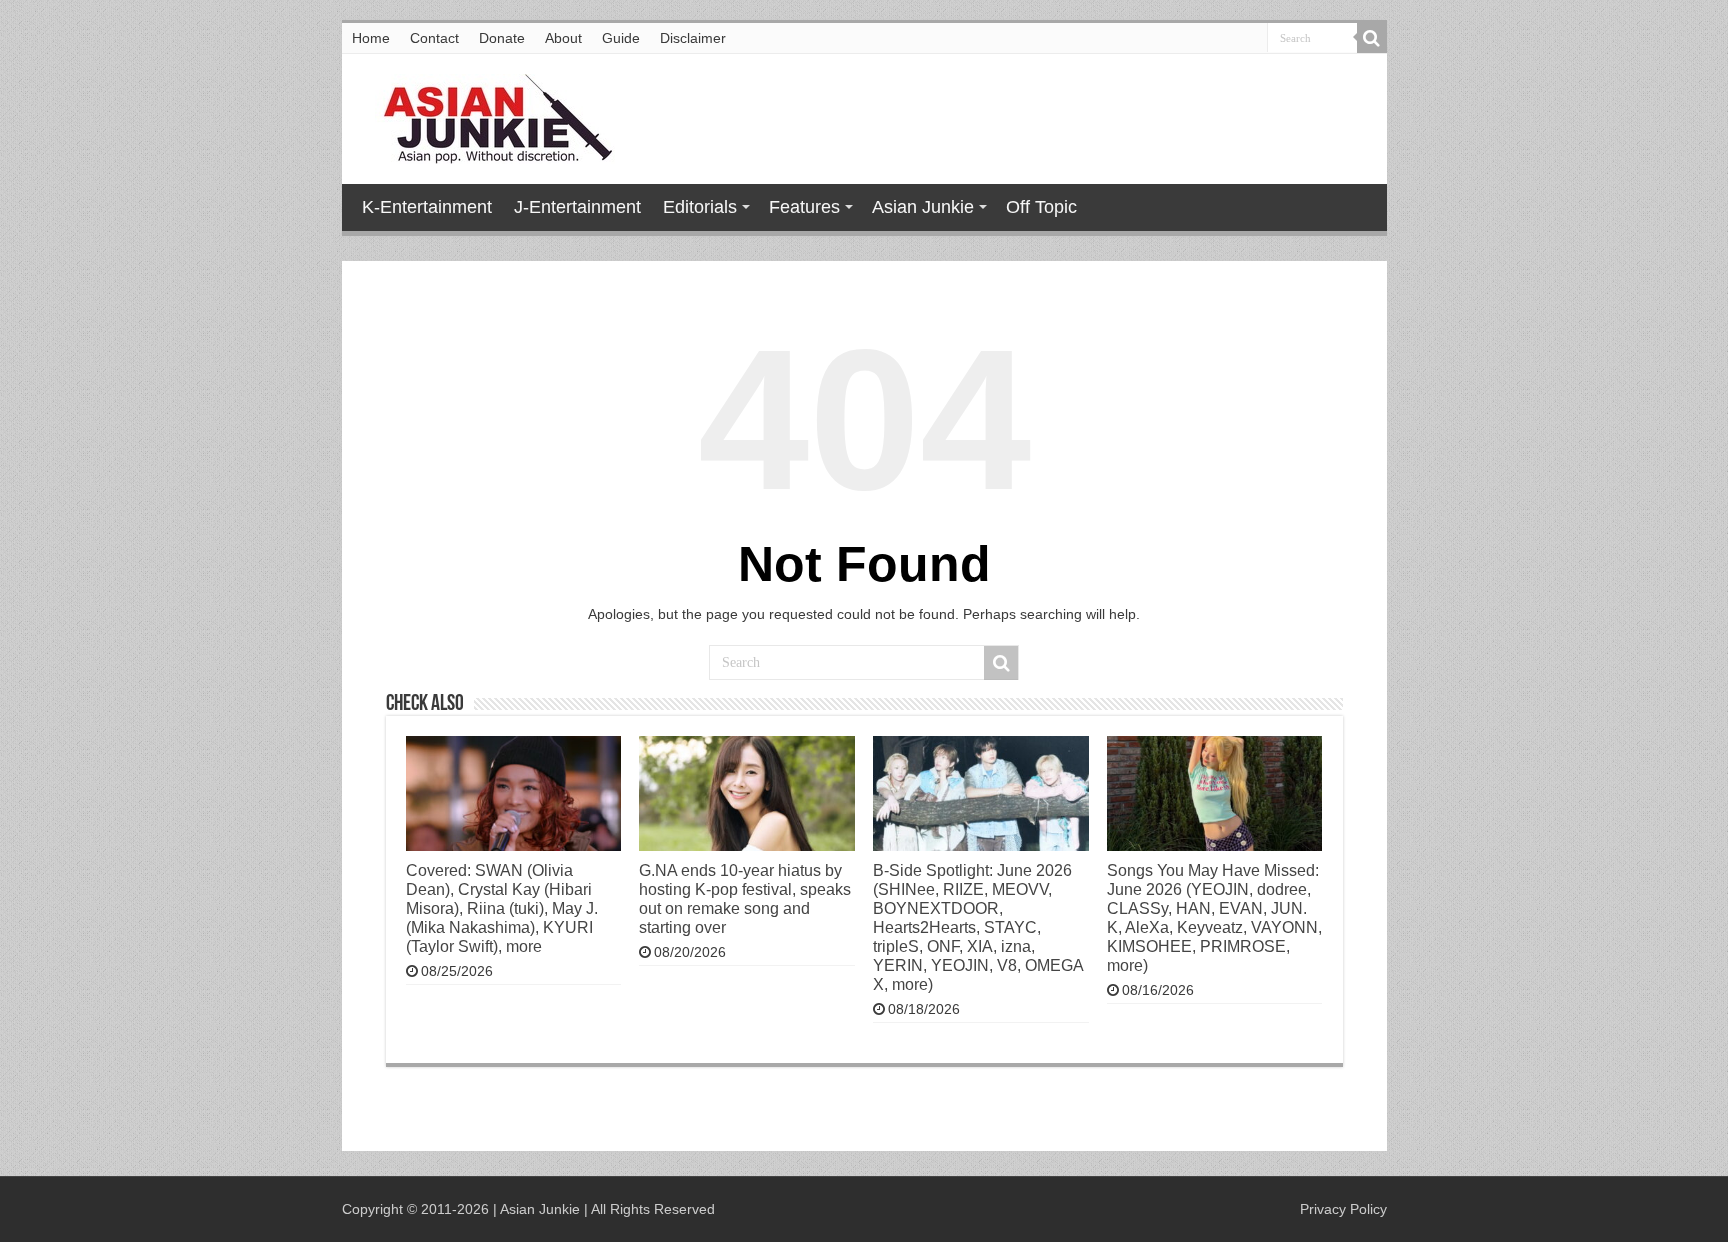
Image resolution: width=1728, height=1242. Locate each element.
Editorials (700, 207)
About (563, 38)
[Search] (1372, 38)
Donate (502, 38)
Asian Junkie (923, 207)
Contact (434, 38)
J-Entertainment (577, 207)
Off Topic (1041, 207)
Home (371, 38)
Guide (621, 38)
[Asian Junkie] (487, 115)
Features (804, 207)
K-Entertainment (427, 207)
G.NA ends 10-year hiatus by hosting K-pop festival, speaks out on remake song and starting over (745, 898)
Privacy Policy (1343, 1209)
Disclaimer (693, 38)
